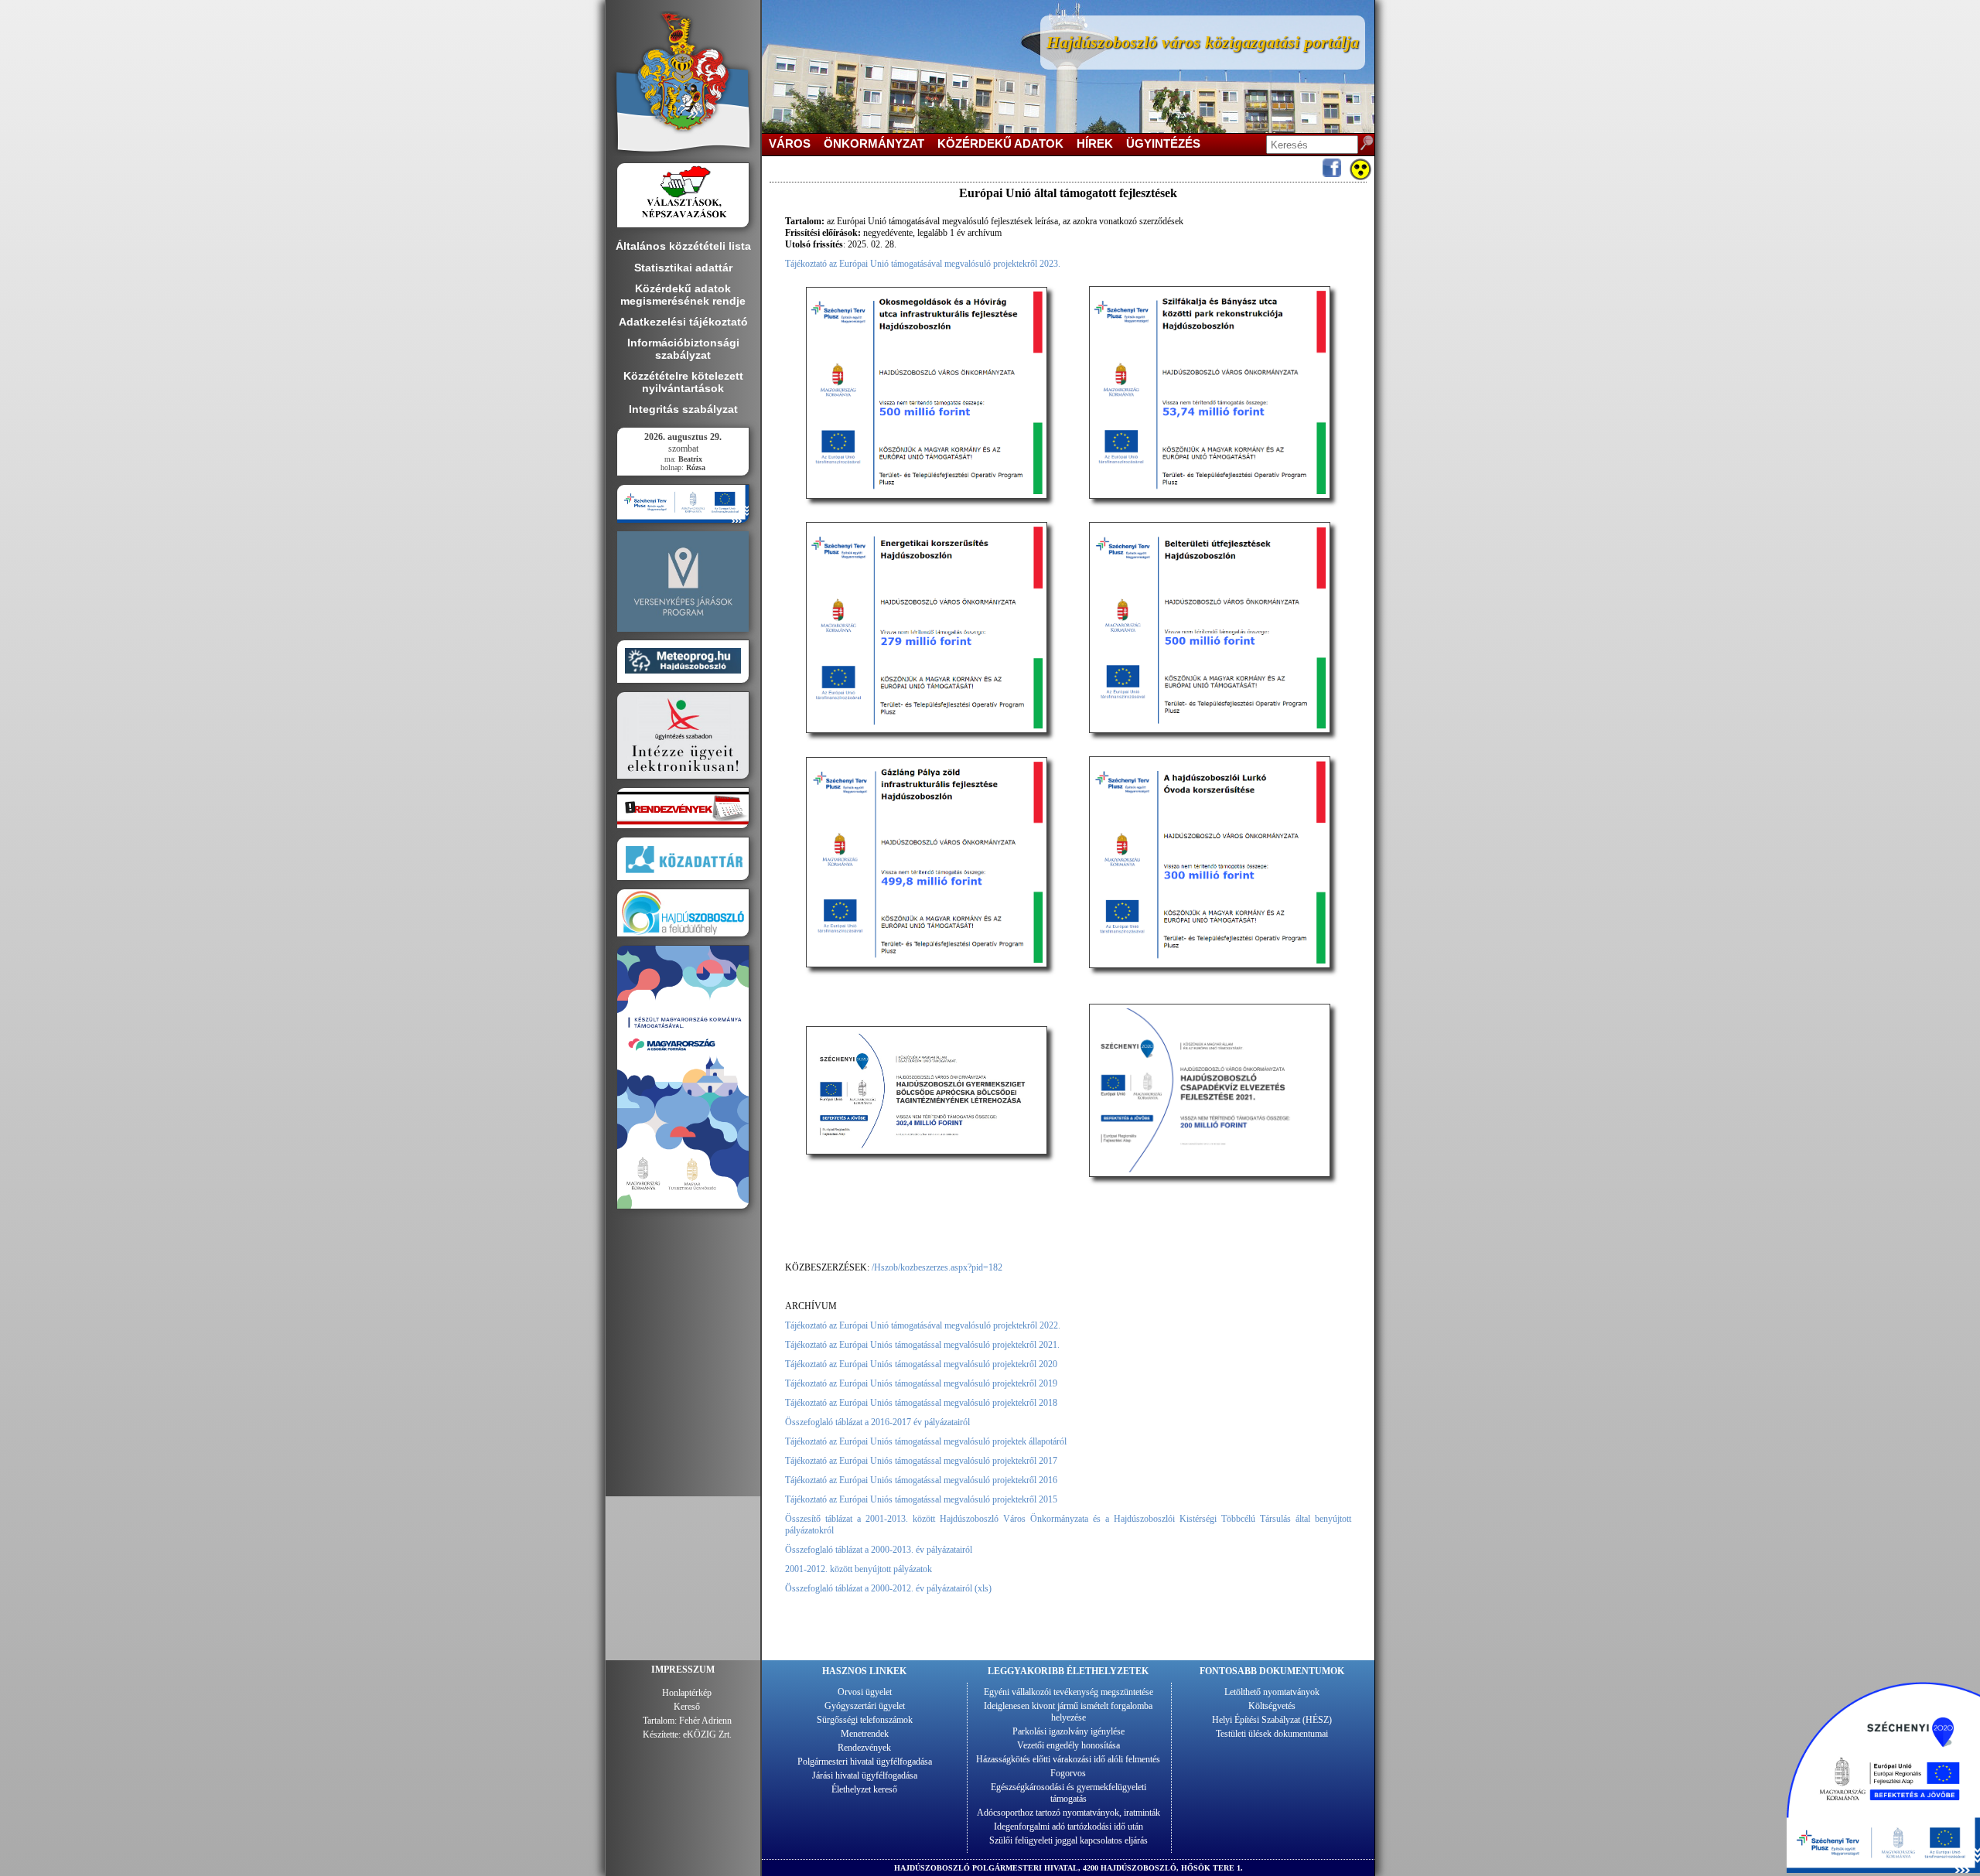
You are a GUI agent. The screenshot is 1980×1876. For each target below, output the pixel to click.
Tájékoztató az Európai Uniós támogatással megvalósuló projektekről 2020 (921, 1364)
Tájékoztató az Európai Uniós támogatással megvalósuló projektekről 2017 (921, 1461)
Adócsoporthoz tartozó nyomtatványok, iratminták (1069, 1813)
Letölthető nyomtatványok (1272, 1692)
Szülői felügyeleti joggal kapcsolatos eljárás (1069, 1840)
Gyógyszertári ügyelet (865, 1706)
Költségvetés (1272, 1706)
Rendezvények (864, 1748)
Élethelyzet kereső (864, 1789)
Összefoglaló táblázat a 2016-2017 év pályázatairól (877, 1422)
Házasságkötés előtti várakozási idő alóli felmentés (1068, 1759)
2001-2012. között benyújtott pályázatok (859, 1569)
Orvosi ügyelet (865, 1692)
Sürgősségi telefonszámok (865, 1720)
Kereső (687, 1707)
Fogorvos (1068, 1773)
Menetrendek (865, 1734)
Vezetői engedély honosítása (1069, 1745)
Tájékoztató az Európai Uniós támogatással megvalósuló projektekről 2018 (921, 1403)
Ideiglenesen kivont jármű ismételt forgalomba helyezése (1068, 1712)
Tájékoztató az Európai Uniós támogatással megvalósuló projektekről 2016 (921, 1480)
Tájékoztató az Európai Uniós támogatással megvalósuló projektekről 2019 (921, 1383)
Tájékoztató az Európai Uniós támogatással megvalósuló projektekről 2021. (922, 1345)
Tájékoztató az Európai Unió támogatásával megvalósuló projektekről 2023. (923, 264)
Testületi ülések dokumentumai (1272, 1734)
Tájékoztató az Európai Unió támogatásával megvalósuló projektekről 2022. (923, 1325)
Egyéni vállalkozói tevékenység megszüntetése (1069, 1692)
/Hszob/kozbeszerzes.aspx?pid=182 (937, 1267)
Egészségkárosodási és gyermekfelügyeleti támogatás (1069, 1793)
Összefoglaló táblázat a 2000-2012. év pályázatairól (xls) (888, 1588)
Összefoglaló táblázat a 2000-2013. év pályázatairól (879, 1550)
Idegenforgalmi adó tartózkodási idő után (1069, 1827)
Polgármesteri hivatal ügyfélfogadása (865, 1762)
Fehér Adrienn (705, 1721)
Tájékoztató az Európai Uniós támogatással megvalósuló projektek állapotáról (926, 1441)
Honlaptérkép (687, 1693)
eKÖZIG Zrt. (707, 1734)
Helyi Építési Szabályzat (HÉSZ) (1272, 1720)
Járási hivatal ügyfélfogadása (865, 1775)
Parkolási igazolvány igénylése (1069, 1731)
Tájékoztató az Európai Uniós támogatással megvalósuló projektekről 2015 (921, 1499)
